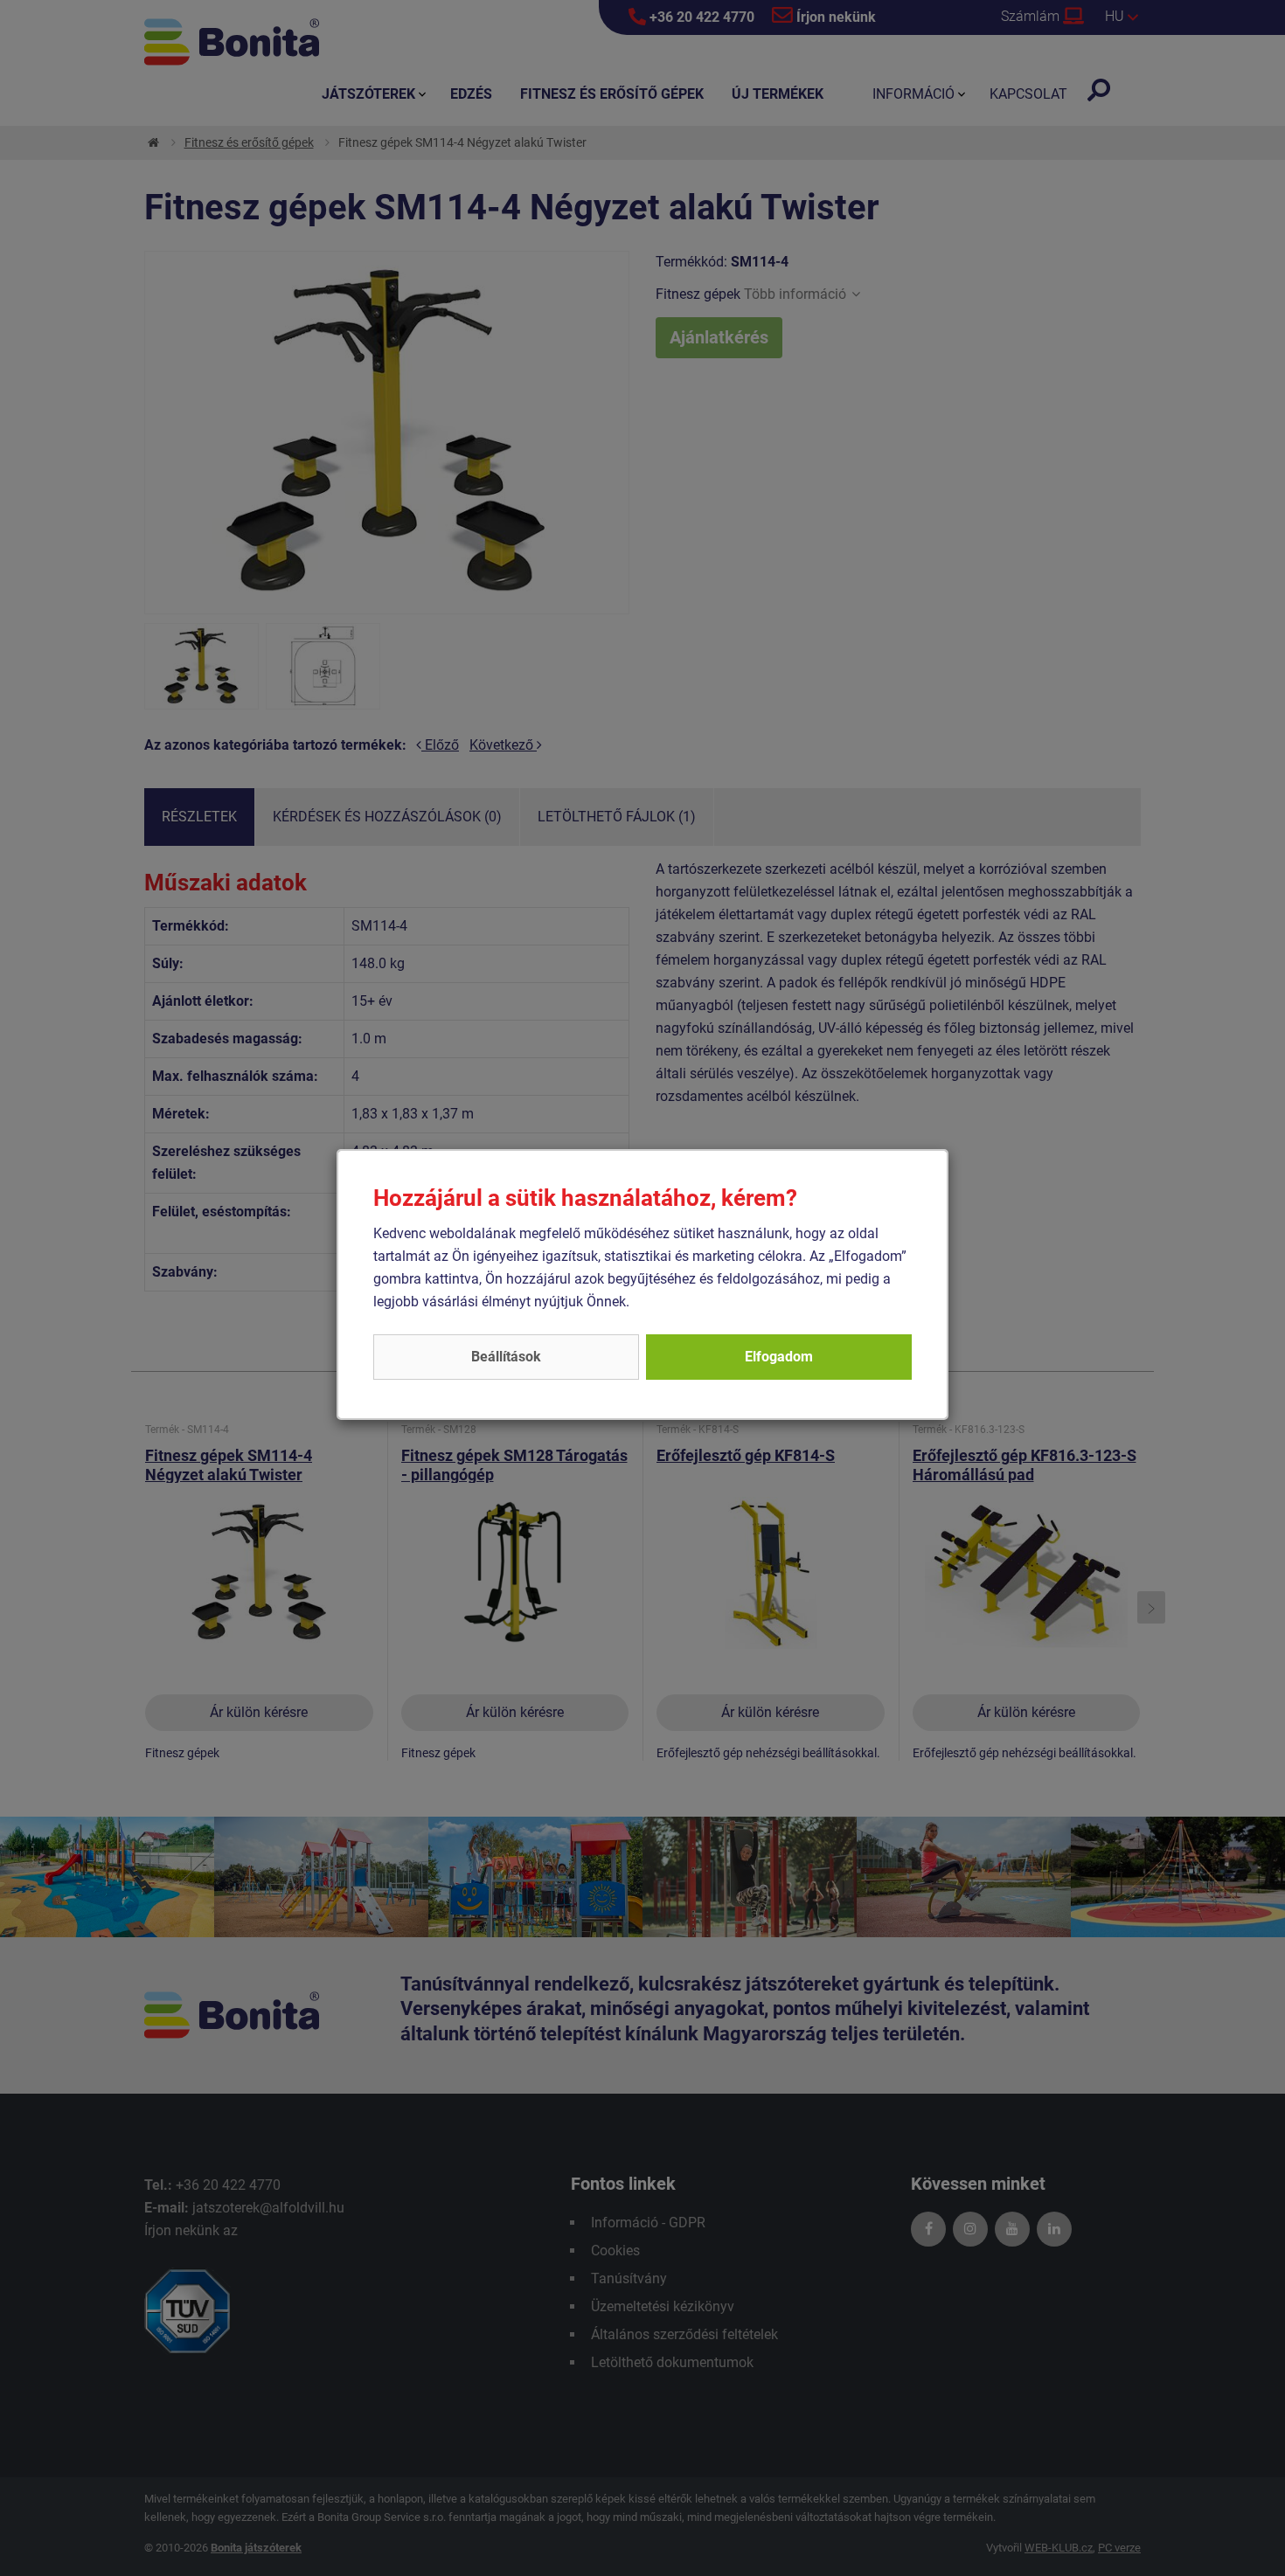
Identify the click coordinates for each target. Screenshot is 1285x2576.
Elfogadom (779, 1357)
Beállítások (506, 1357)
